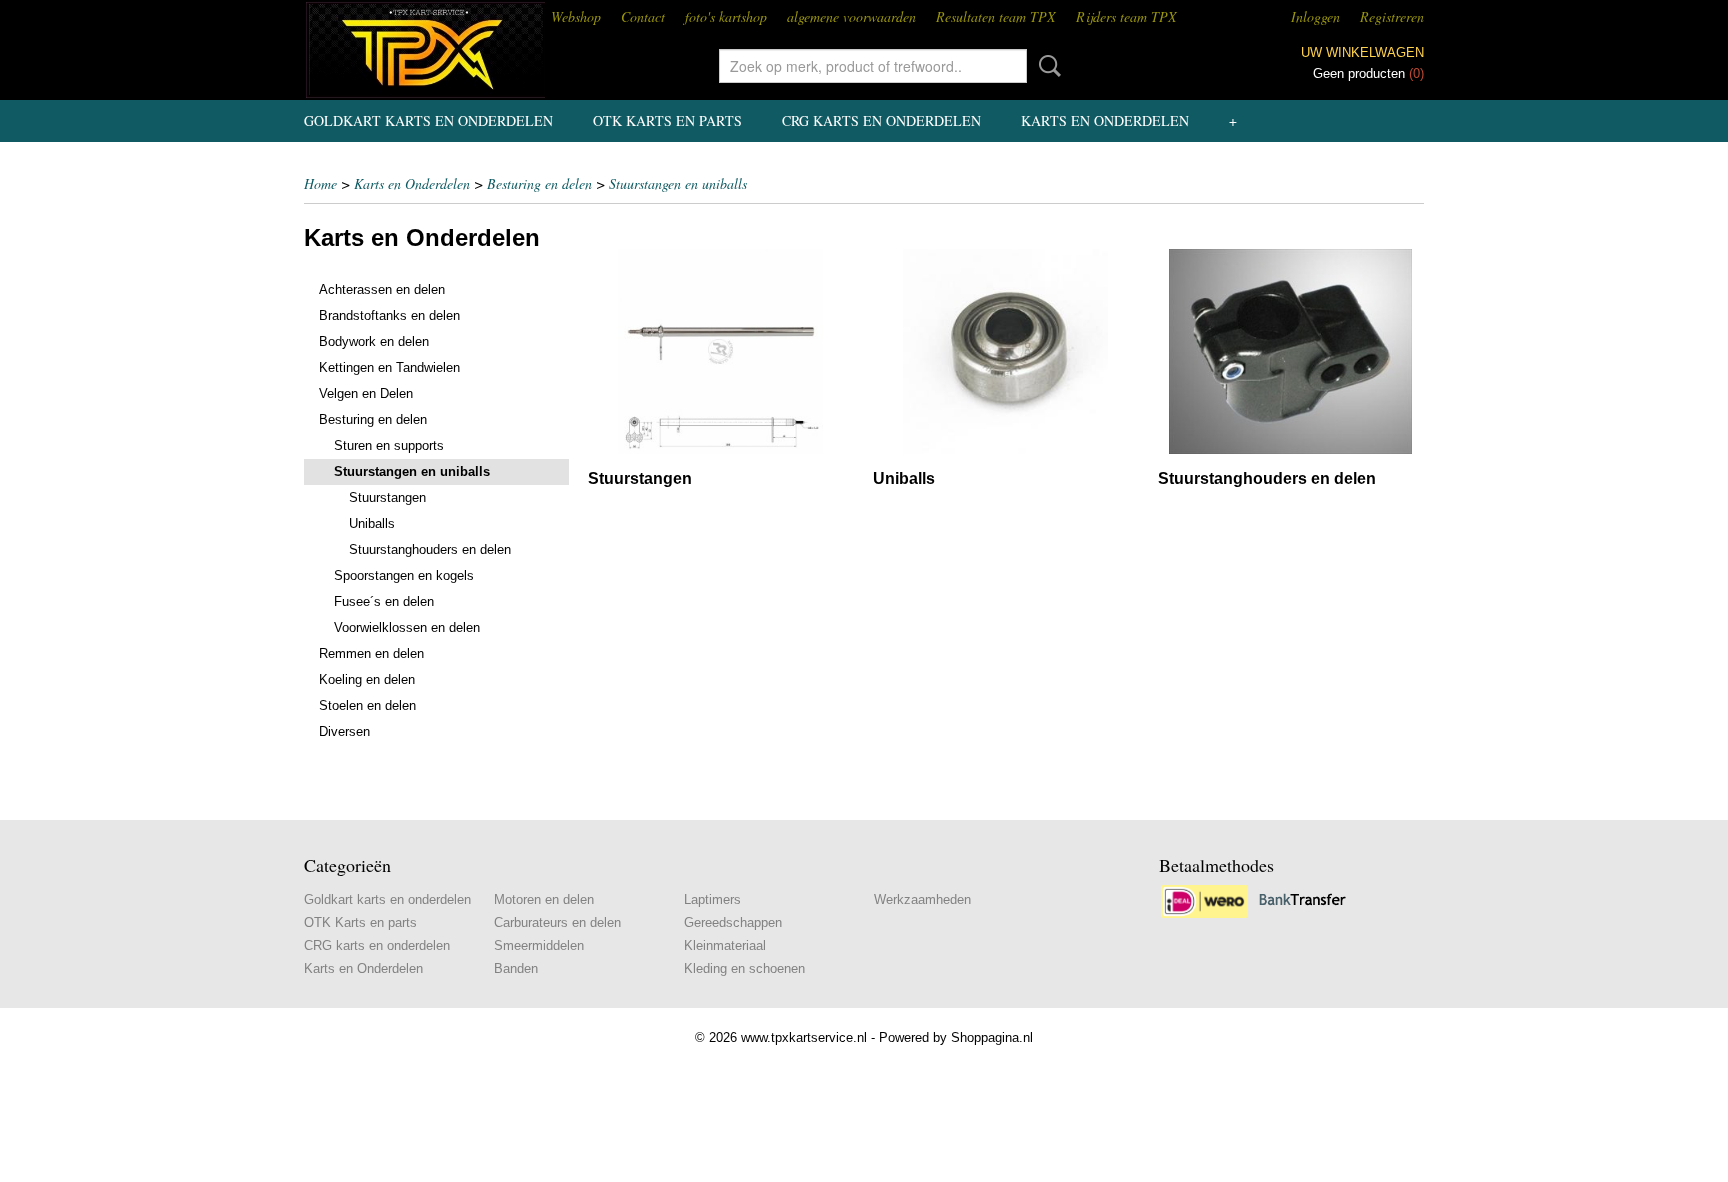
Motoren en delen (544, 899)
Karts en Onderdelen (1105, 120)
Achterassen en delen (382, 289)
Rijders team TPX (1126, 16)
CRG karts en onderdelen (881, 120)
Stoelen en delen (367, 705)
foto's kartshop (726, 16)
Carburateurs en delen (557, 922)
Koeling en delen (367, 679)
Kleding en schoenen (744, 968)
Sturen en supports (389, 445)
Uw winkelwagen (1362, 52)
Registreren (1392, 16)
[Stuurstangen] (720, 351)
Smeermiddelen (539, 945)
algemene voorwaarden (851, 16)
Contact (643, 16)
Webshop (576, 16)
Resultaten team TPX (996, 16)
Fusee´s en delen (384, 601)
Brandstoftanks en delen (389, 315)
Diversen (344, 731)
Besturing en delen (539, 183)
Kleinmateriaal (725, 945)
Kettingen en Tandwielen (389, 367)
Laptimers (712, 899)
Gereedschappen (733, 922)
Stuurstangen (387, 497)
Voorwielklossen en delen (407, 627)
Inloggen (1315, 16)
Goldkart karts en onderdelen (428, 120)
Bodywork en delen (374, 341)
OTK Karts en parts (667, 120)
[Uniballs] (1005, 351)
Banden (516, 968)
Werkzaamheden (922, 899)
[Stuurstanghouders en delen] (1290, 351)
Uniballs (372, 523)
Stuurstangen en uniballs (678, 183)
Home (320, 183)
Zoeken (1046, 66)
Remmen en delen (371, 653)
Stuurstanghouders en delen (430, 549)
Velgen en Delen (366, 393)
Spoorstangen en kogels (404, 575)
